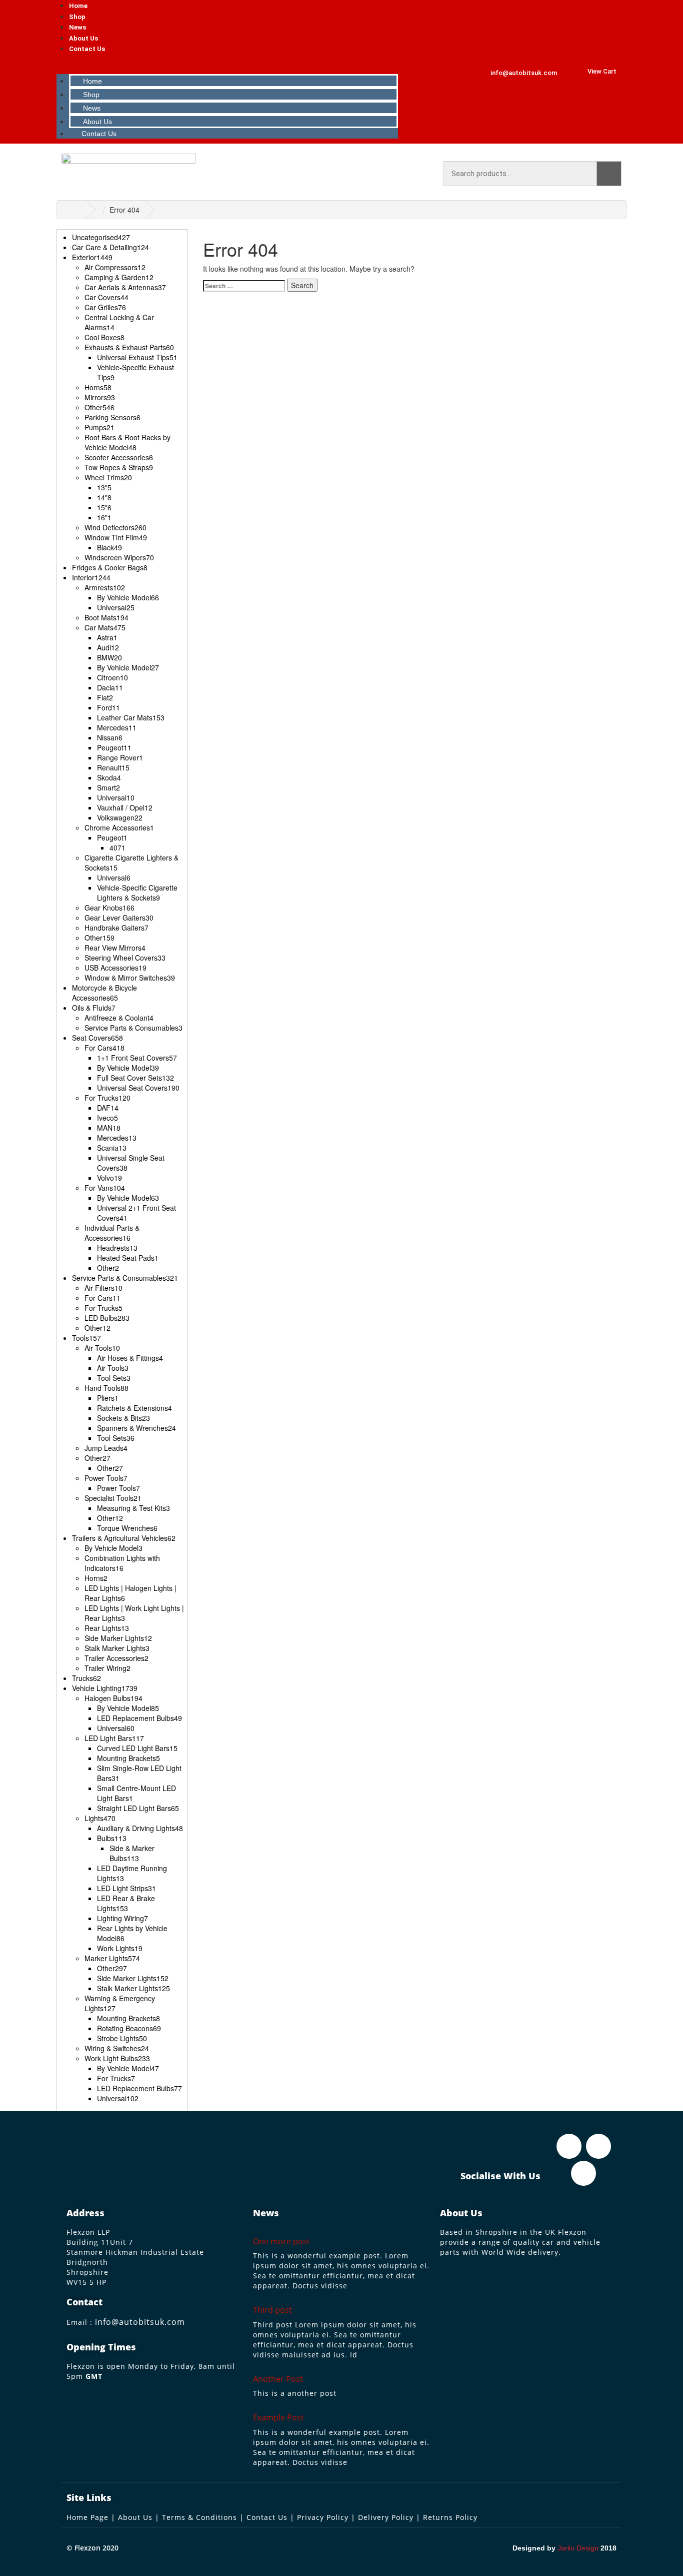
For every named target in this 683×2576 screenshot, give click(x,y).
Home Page (87, 2517)
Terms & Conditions (199, 2517)
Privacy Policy (323, 2517)
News (77, 27)
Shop (77, 17)
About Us (83, 38)
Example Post (278, 2417)
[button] (228, 64)
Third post (272, 2310)
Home (78, 6)
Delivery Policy (386, 2517)
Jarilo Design (578, 2548)
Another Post (278, 2379)
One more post (281, 2241)
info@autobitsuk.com (140, 2322)
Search (609, 174)
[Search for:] (244, 286)
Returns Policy (450, 2517)
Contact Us (87, 49)
